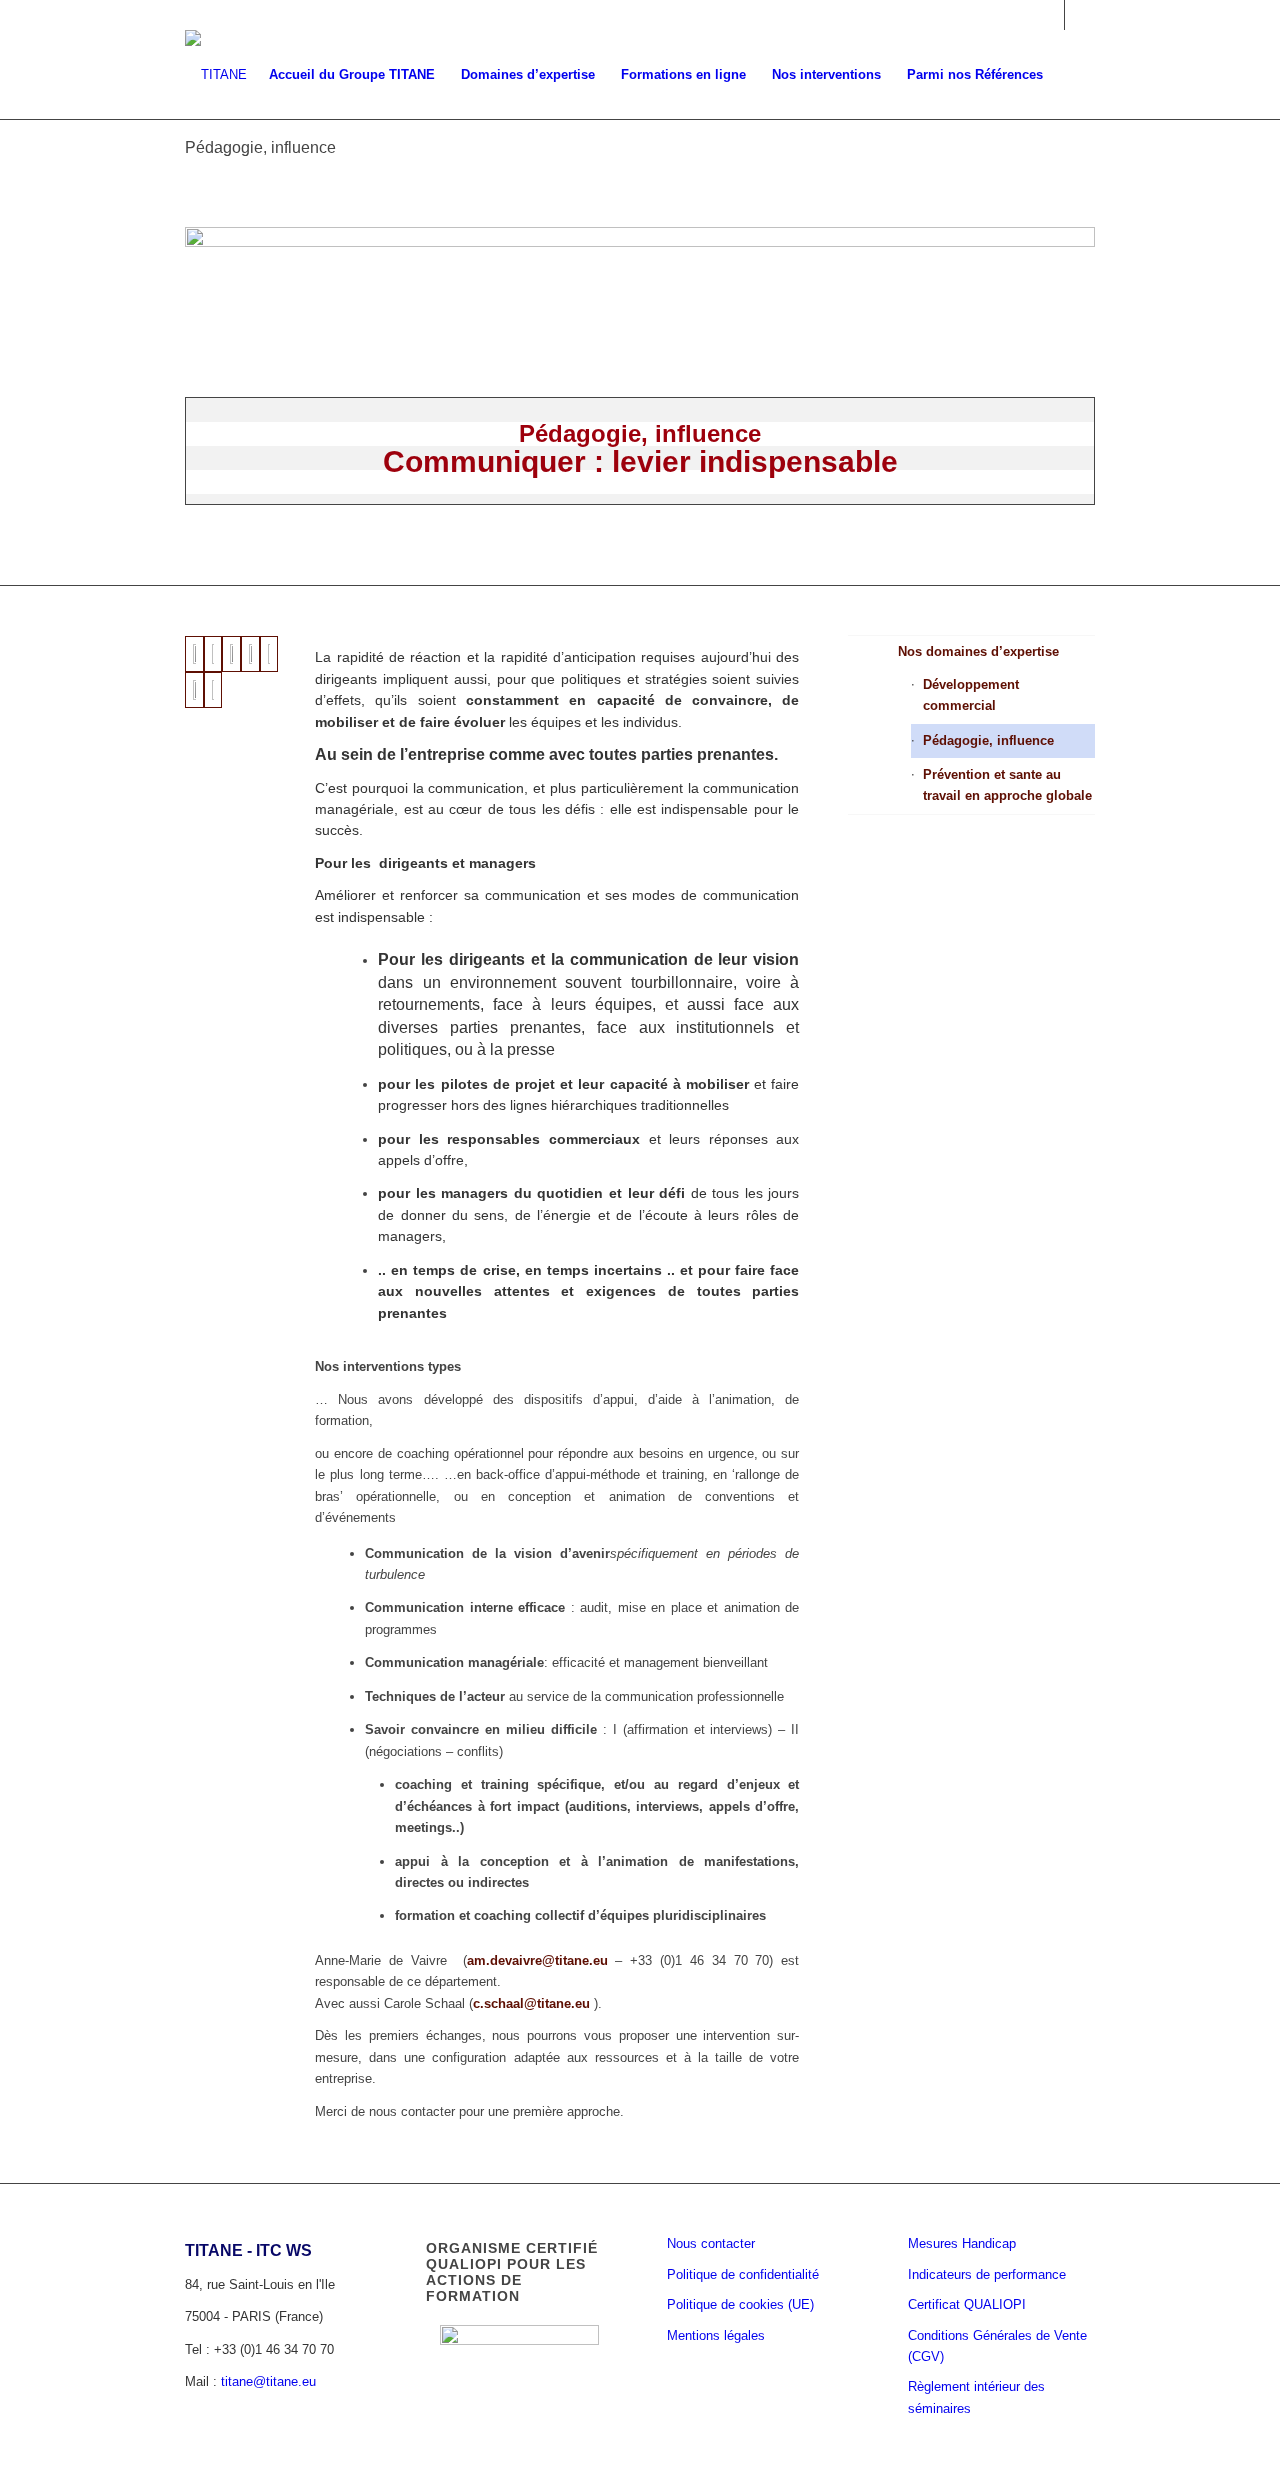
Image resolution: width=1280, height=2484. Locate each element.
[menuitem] (352, 75)
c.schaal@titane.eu (531, 2003)
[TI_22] (213, 654)
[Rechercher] (1075, 75)
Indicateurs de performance (987, 2274)
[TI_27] (213, 690)
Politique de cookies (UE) (740, 2304)
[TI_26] (194, 690)
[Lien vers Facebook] (1080, 15)
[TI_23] (231, 654)
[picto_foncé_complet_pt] (216, 75)
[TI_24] (250, 654)
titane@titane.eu (268, 2381)
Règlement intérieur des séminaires (976, 2397)
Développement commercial (971, 695)
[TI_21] (194, 654)
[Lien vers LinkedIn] (1049, 15)
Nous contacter (711, 2243)
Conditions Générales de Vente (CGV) (997, 2346)
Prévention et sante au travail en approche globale (1007, 785)
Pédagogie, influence (260, 147)
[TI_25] (269, 654)
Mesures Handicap (962, 2243)
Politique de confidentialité (743, 2274)
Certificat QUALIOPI (967, 2304)
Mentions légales (716, 2335)
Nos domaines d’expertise (978, 651)
